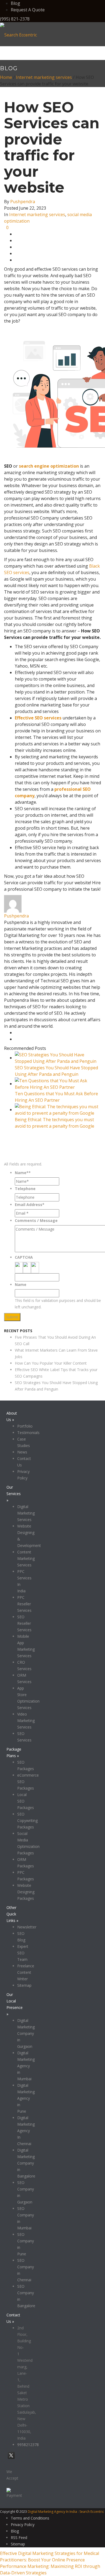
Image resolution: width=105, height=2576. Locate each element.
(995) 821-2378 (15, 19)
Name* (23, 1173)
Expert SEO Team (23, 1953)
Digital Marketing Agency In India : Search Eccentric (66, 2512)
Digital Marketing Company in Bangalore (26, 2163)
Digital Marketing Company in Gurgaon (26, 2033)
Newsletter (27, 1927)
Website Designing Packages (26, 1892)
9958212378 (28, 2445)
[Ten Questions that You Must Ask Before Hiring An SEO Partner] (58, 1084)
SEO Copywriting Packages (27, 1820)
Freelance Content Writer (26, 1972)
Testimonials (28, 1433)
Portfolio (25, 1426)
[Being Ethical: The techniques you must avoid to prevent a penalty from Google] (58, 1110)
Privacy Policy (86, 1324)
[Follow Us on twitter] (11, 2459)
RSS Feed (19, 2538)
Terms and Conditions (30, 2518)
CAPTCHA (24, 1257)
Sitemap (24, 1985)
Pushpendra (23, 202)
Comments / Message (36, 1220)
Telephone (25, 1189)
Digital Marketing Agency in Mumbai (26, 2066)
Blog (15, 3)
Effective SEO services (38, 718)
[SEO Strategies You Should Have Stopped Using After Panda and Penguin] (58, 1058)
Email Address (30, 1205)
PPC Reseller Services (24, 1604)
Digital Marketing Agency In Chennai (26, 2131)
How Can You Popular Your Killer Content (51, 1363)
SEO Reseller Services (24, 1623)
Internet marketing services (44, 77)
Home (6, 77)
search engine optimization (49, 466)
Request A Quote (28, 10)
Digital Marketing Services (26, 1513)
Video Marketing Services (26, 1721)
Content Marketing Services (26, 1558)
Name (21, 1284)
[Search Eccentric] (18, 34)
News (22, 1452)
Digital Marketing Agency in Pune (26, 2098)
